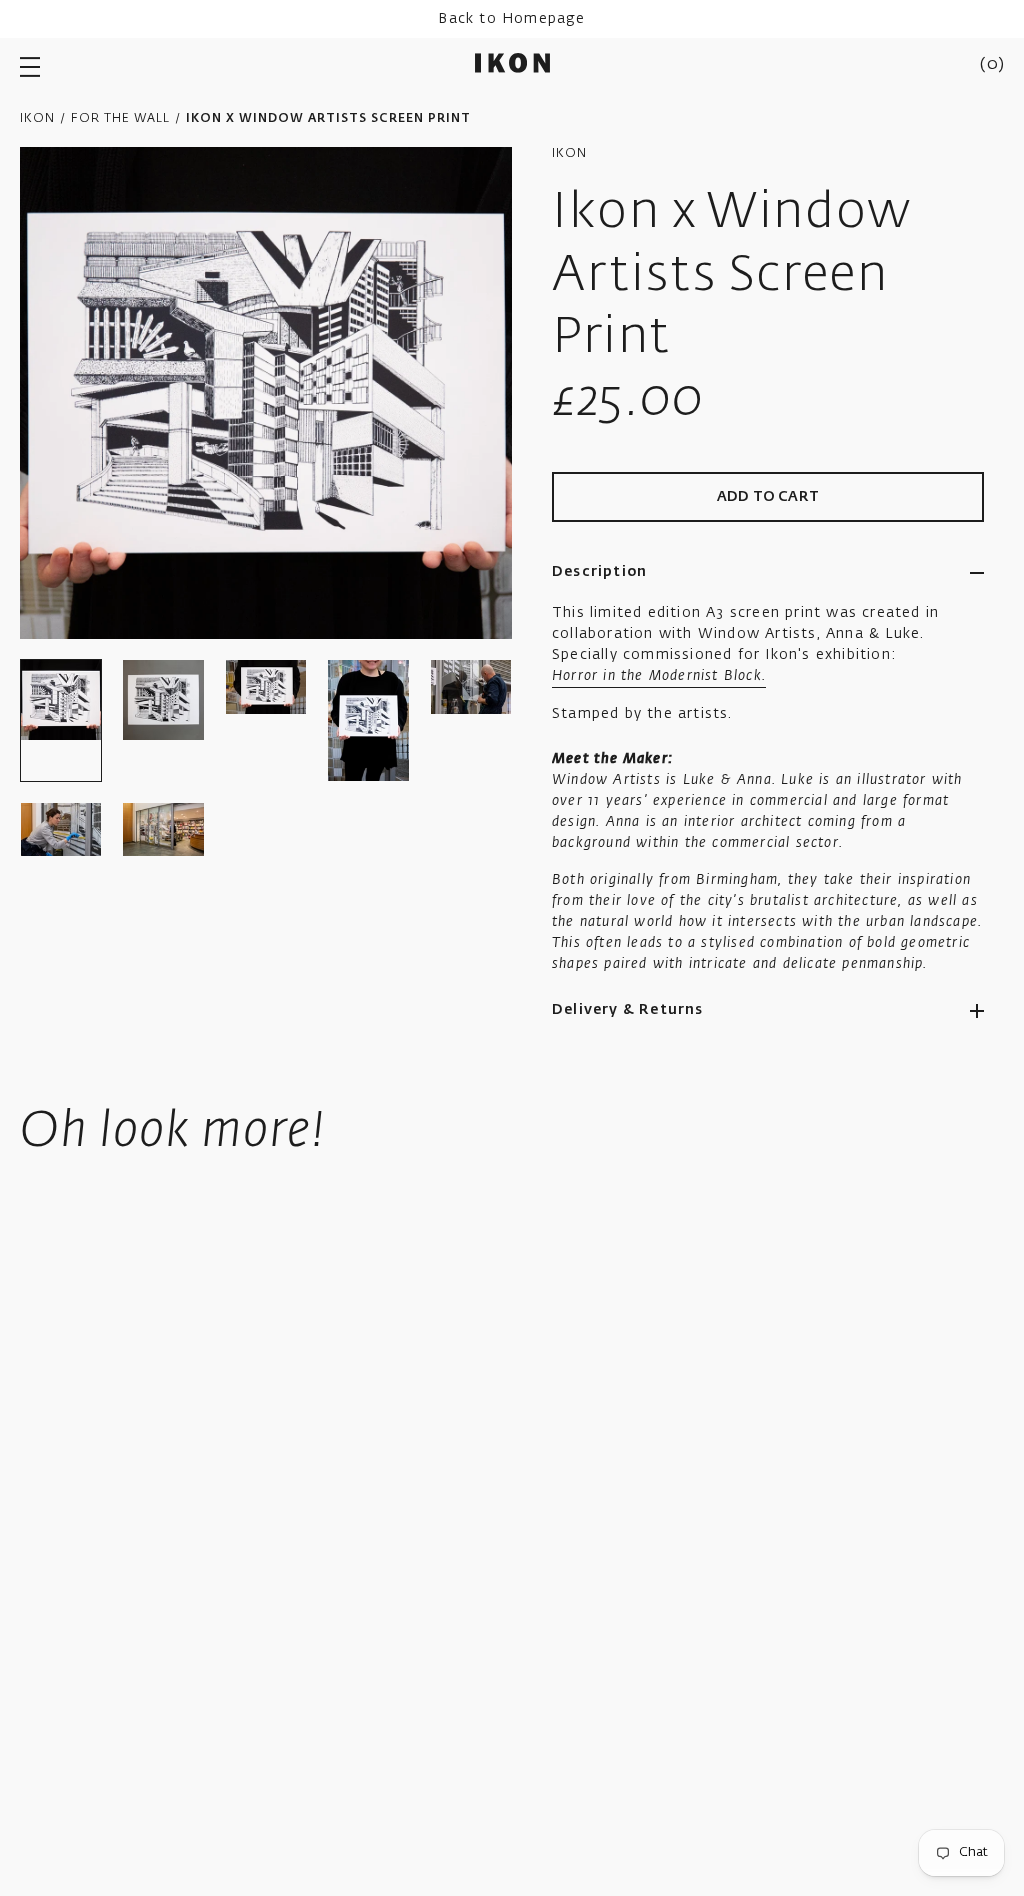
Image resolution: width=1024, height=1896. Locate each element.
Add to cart (768, 497)
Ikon (37, 119)
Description (599, 572)
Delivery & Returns (628, 1010)
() (992, 65)
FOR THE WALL (120, 119)
